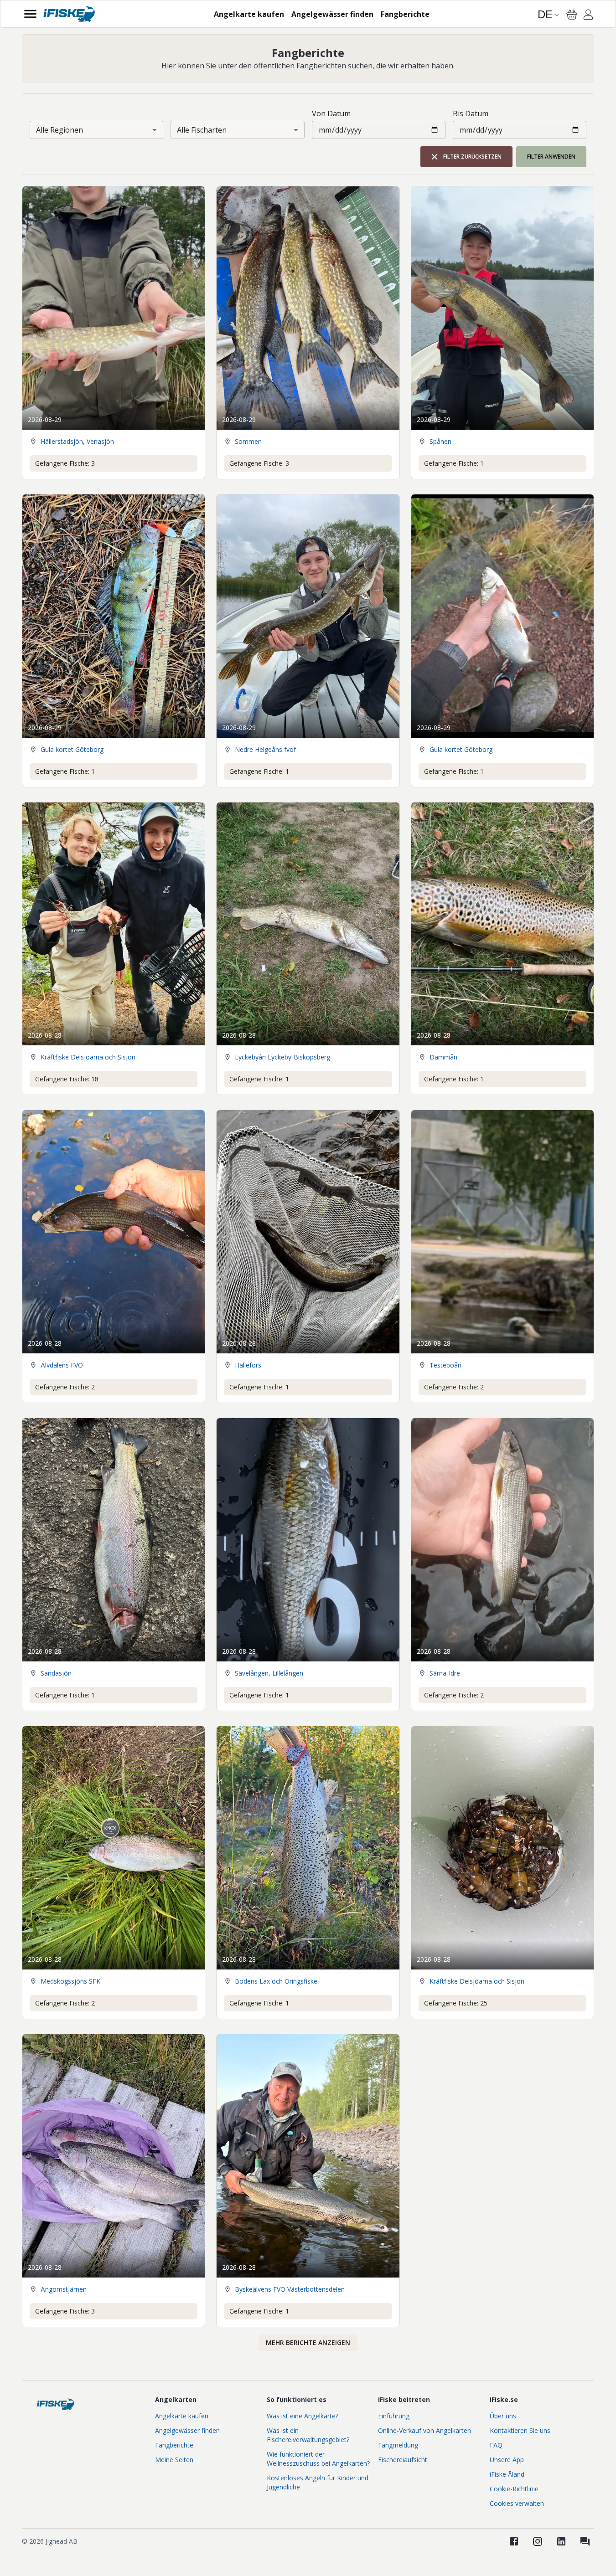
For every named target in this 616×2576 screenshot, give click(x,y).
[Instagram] (538, 2541)
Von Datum (331, 113)
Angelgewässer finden (187, 2430)
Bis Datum (471, 113)
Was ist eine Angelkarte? (303, 2416)
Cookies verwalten (517, 2503)
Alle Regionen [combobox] (60, 130)
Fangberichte (174, 2445)
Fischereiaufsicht (403, 2460)
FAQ (496, 2445)
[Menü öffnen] (30, 14)
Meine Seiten (174, 2460)
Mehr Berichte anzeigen (308, 2342)
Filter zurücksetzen (472, 157)
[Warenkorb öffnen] (572, 15)
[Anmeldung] (588, 16)
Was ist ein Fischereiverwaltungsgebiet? (308, 2435)
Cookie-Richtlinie (514, 2489)
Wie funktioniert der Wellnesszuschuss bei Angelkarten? (318, 2459)
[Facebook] (514, 2541)
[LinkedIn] (561, 2541)
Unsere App (507, 2460)
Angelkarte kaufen (182, 2416)
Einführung (394, 2416)
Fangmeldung (398, 2445)
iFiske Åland (507, 2474)
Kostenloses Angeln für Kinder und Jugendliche (318, 2482)
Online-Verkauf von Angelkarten (424, 2430)
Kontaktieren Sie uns (520, 2430)
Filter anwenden (551, 157)
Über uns (503, 2416)
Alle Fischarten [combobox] (202, 130)
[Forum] (585, 2541)
